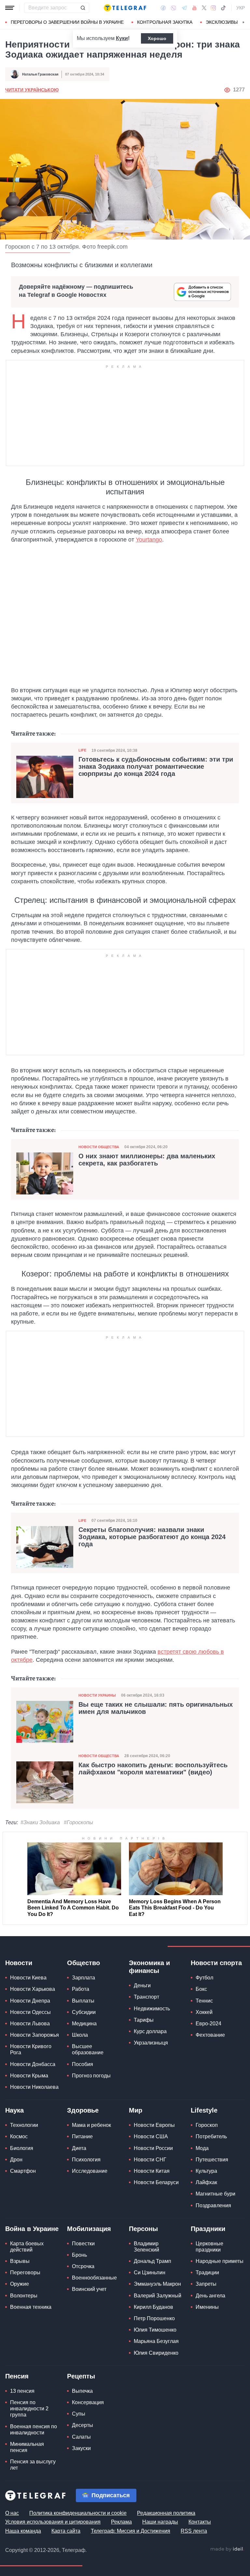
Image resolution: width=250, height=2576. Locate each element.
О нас (12, 2513)
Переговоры (25, 2273)
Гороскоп (207, 2125)
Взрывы (20, 2261)
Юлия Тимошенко (155, 2330)
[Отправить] (83, 8)
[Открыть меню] (10, 8)
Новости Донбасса (33, 2064)
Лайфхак (206, 2182)
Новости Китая (152, 2171)
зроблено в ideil (227, 2549)
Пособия (83, 2064)
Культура (206, 2171)
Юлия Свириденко (156, 2353)
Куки (122, 38)
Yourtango (149, 540)
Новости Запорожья (35, 2035)
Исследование (90, 2171)
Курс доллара (150, 2031)
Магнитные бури (215, 2194)
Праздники (208, 2229)
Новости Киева (28, 1978)
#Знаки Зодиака (40, 1822)
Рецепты (81, 2376)
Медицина (84, 2024)
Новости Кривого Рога (31, 2049)
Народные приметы (220, 2261)
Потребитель (211, 2136)
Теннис (204, 2001)
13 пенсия (22, 2391)
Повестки (83, 2244)
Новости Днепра (30, 2001)
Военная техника (31, 2307)
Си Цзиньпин (150, 2273)
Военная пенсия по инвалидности (34, 2430)
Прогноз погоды (91, 2076)
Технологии (24, 2125)
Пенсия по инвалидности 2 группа (29, 2409)
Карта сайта (66, 2531)
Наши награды (160, 2522)
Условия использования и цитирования (53, 2522)
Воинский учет (89, 2289)
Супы (79, 2414)
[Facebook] (163, 8)
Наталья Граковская (40, 74)
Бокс (201, 1989)
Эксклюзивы (222, 22)
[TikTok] (223, 8)
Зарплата (83, 1978)
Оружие (20, 2284)
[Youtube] (194, 8)
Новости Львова (30, 2024)
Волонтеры (24, 2296)
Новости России (153, 2148)
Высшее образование (88, 2049)
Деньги (142, 1985)
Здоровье (83, 2110)
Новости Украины (97, 1695)
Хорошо (157, 38)
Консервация (88, 2402)
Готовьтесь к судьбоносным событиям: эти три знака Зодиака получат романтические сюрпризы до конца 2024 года (156, 766)
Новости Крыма (29, 2076)
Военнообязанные (94, 2278)
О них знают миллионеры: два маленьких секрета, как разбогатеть (147, 1160)
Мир (136, 2110)
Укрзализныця (151, 2043)
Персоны (143, 2229)
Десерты (83, 2425)
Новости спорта (216, 1963)
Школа (80, 2035)
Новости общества (99, 1147)
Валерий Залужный (158, 2296)
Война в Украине (32, 2229)
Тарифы (144, 2020)
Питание (82, 2136)
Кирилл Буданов (153, 2307)
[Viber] (174, 8)
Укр (241, 8)
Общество (83, 1963)
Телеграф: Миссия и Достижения (131, 2531)
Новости (19, 1963)
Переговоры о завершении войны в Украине (67, 22)
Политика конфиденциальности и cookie (78, 2513)
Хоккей (204, 2012)
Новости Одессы (30, 2012)
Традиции (207, 2273)
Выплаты (83, 2001)
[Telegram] (184, 8)
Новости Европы (154, 2125)
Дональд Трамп (153, 2261)
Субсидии (84, 2012)
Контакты (200, 2522)
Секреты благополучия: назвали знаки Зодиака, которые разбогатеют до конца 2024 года (152, 1537)
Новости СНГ (150, 2160)
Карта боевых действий (27, 2247)
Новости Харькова (33, 1989)
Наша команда (23, 2531)
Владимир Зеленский (146, 2247)
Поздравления (213, 2205)
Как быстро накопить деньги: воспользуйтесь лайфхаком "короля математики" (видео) (153, 1769)
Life (82, 750)
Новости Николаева (34, 2087)
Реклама (121, 2522)
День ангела (210, 2296)
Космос (19, 2136)
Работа (81, 1989)
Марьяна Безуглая (156, 2341)
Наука (14, 2110)
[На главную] (125, 8)
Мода (202, 2148)
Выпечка (82, 2391)
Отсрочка (83, 2266)
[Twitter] (204, 8)
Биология (22, 2148)
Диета (79, 2148)
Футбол (204, 1978)
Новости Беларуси (156, 2182)
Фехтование (210, 2035)
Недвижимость (152, 2009)
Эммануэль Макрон (157, 2284)
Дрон (16, 2160)
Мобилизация (89, 2229)
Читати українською (32, 90)
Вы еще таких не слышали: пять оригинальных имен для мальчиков (156, 1708)
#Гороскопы (78, 1822)
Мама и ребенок (91, 2125)
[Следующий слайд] (243, 22)
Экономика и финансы (149, 1967)
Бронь (79, 2255)
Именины (207, 2307)
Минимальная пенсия (27, 2447)
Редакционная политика (166, 2513)
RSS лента (194, 2531)
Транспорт (146, 1997)
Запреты (206, 2284)
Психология (86, 2160)
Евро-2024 (208, 2024)
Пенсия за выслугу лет (33, 2465)
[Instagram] (213, 8)
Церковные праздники (209, 2247)
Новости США (151, 2136)
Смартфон (23, 2171)
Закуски (81, 2448)
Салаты (81, 2437)
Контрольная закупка (165, 22)
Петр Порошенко (154, 2318)
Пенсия (17, 2376)
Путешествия (212, 2160)
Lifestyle (204, 2110)
